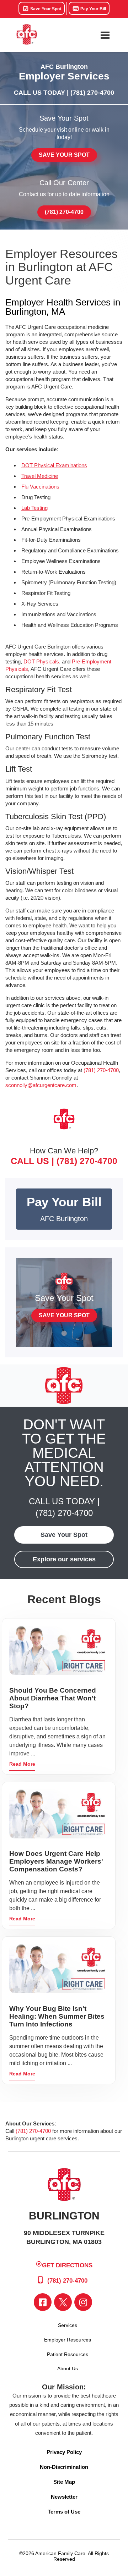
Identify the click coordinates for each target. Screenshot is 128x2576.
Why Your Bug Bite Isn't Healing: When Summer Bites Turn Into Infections (57, 2016)
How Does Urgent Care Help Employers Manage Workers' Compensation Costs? (56, 1861)
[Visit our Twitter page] (63, 2302)
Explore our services (64, 1559)
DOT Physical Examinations (54, 465)
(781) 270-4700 (92, 93)
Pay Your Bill (93, 9)
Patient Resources (68, 2354)
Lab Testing (34, 508)
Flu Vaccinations (40, 487)
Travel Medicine (40, 476)
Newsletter (64, 2497)
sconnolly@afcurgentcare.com (41, 1085)
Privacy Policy (64, 2452)
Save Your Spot (45, 9)
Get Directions (67, 2265)
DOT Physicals (41, 661)
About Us (68, 2368)
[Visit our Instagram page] (83, 2302)
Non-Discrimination (64, 2467)
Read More (22, 1764)
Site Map (64, 2482)
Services (68, 2325)
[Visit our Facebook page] (43, 2302)
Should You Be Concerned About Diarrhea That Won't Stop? (53, 1698)
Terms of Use (64, 2512)
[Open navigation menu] (105, 35)
